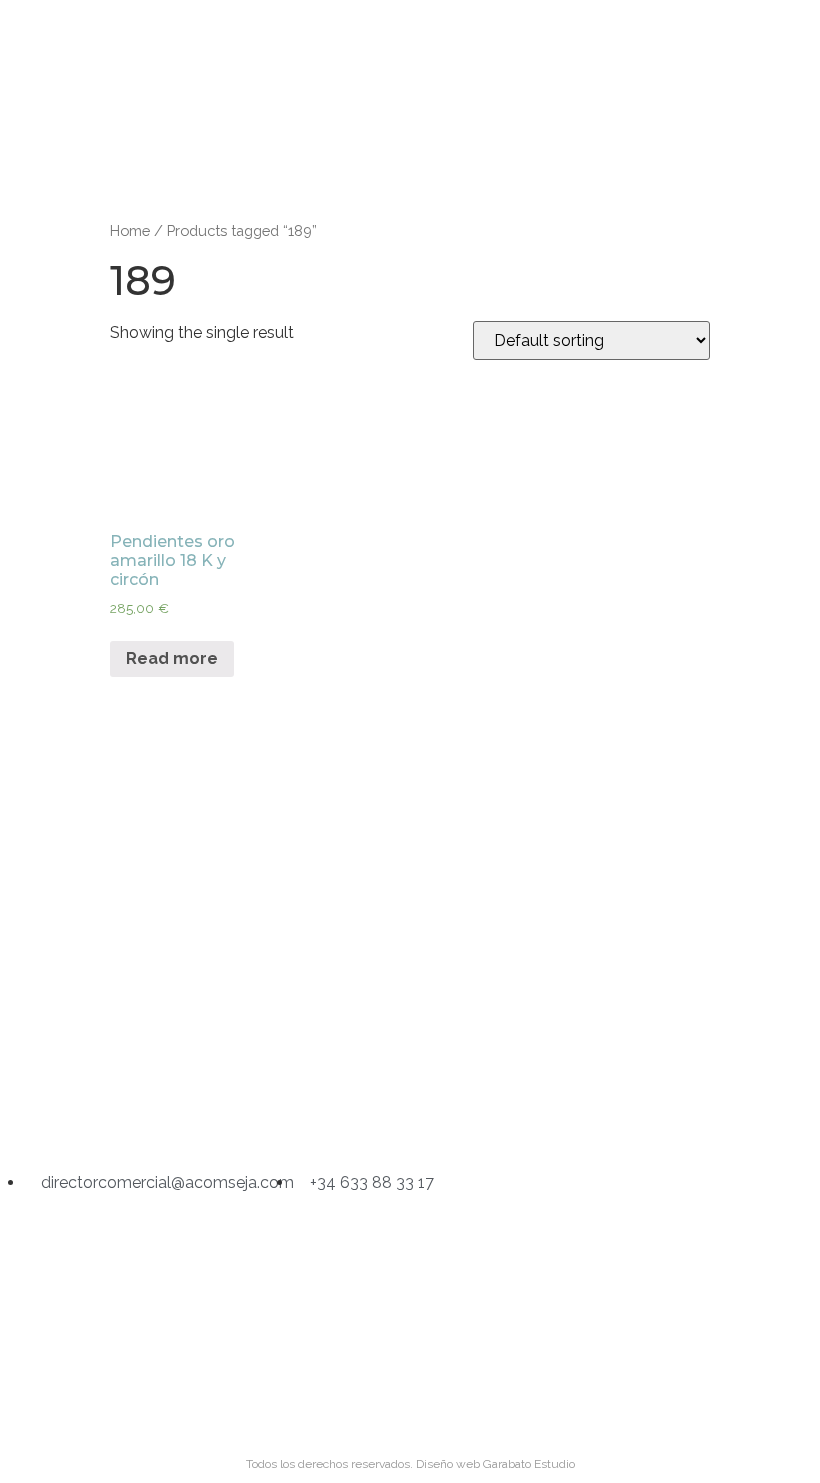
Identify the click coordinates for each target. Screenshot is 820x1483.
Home (130, 230)
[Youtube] (495, 1111)
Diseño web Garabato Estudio (495, 1464)
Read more (172, 658)
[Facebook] (410, 1111)
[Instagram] (325, 1111)
